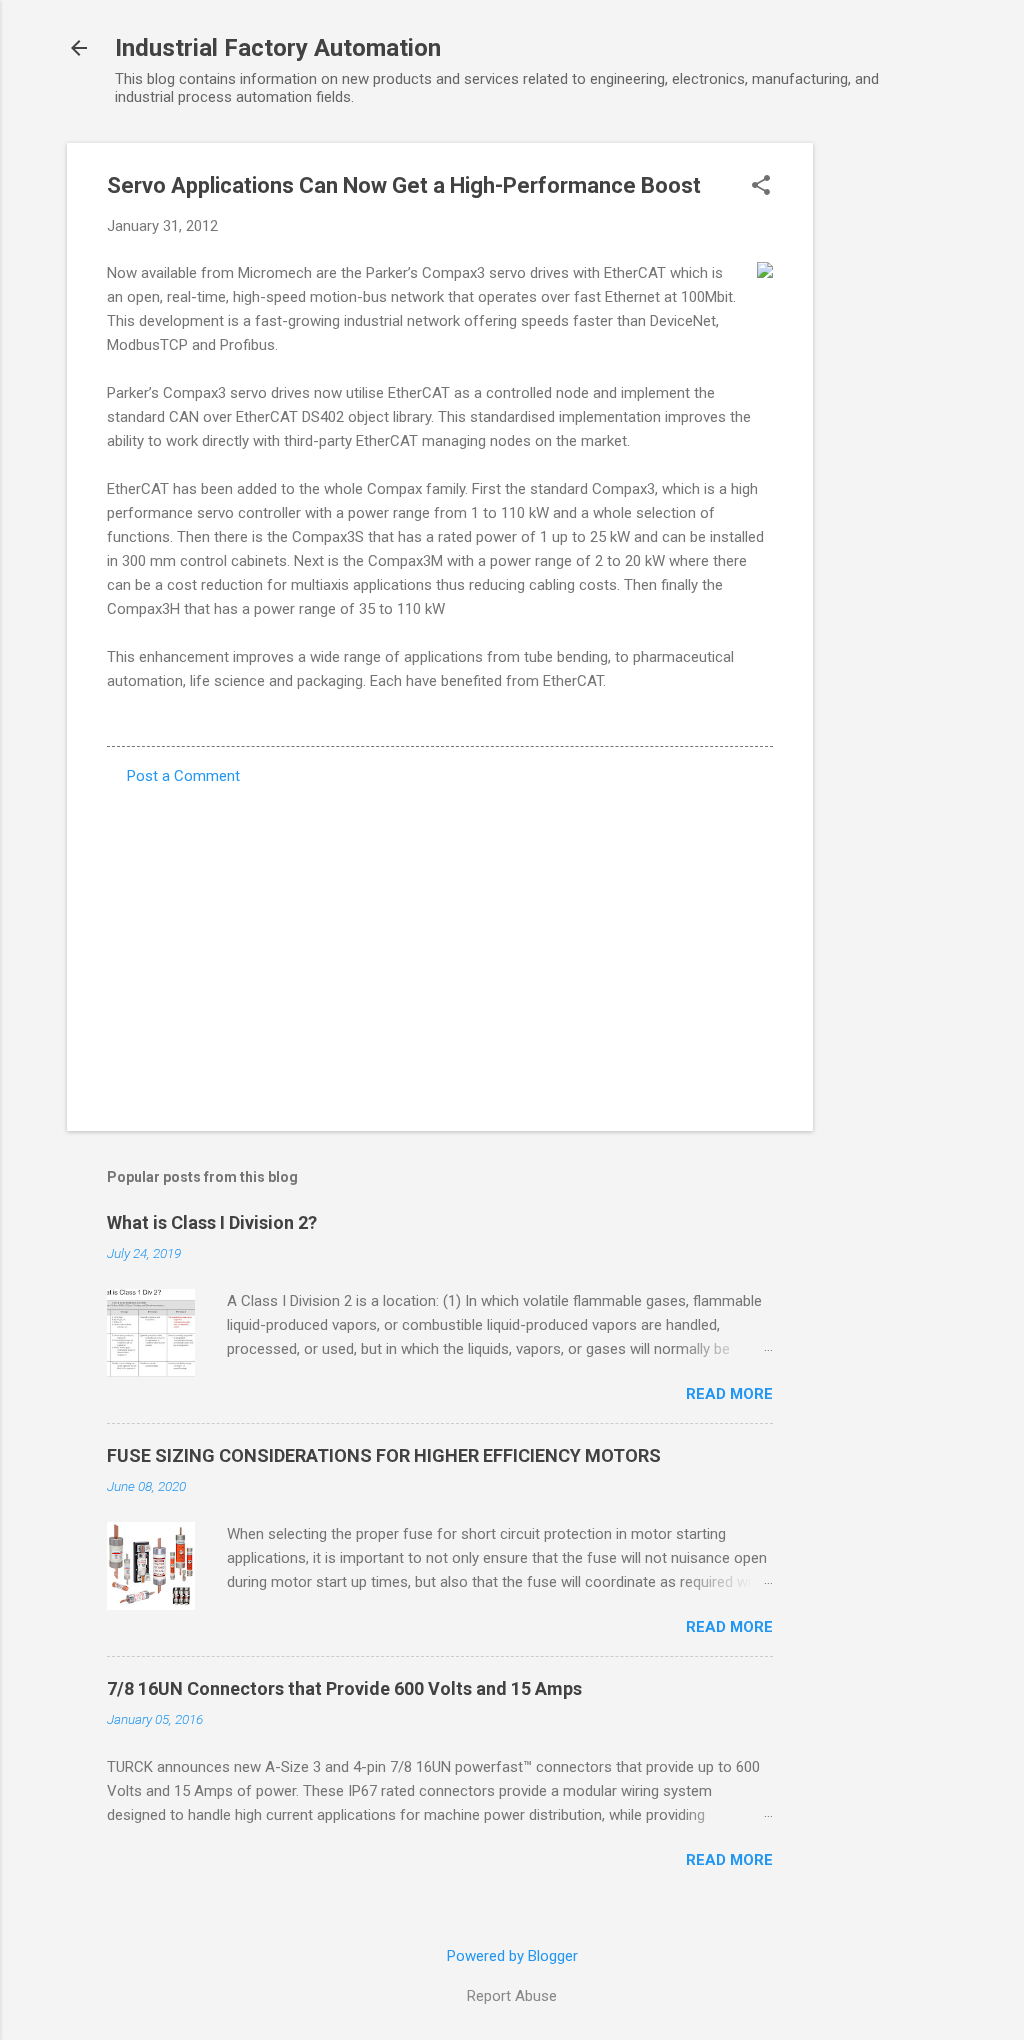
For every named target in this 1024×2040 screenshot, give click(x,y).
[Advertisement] (893, 443)
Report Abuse (512, 1996)
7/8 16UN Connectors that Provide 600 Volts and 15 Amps (344, 1688)
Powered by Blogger (512, 1956)
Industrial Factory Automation (278, 48)
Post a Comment (183, 776)
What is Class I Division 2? (212, 1222)
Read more (729, 1394)
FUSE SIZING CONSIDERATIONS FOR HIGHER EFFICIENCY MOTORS (384, 1455)
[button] (761, 187)
